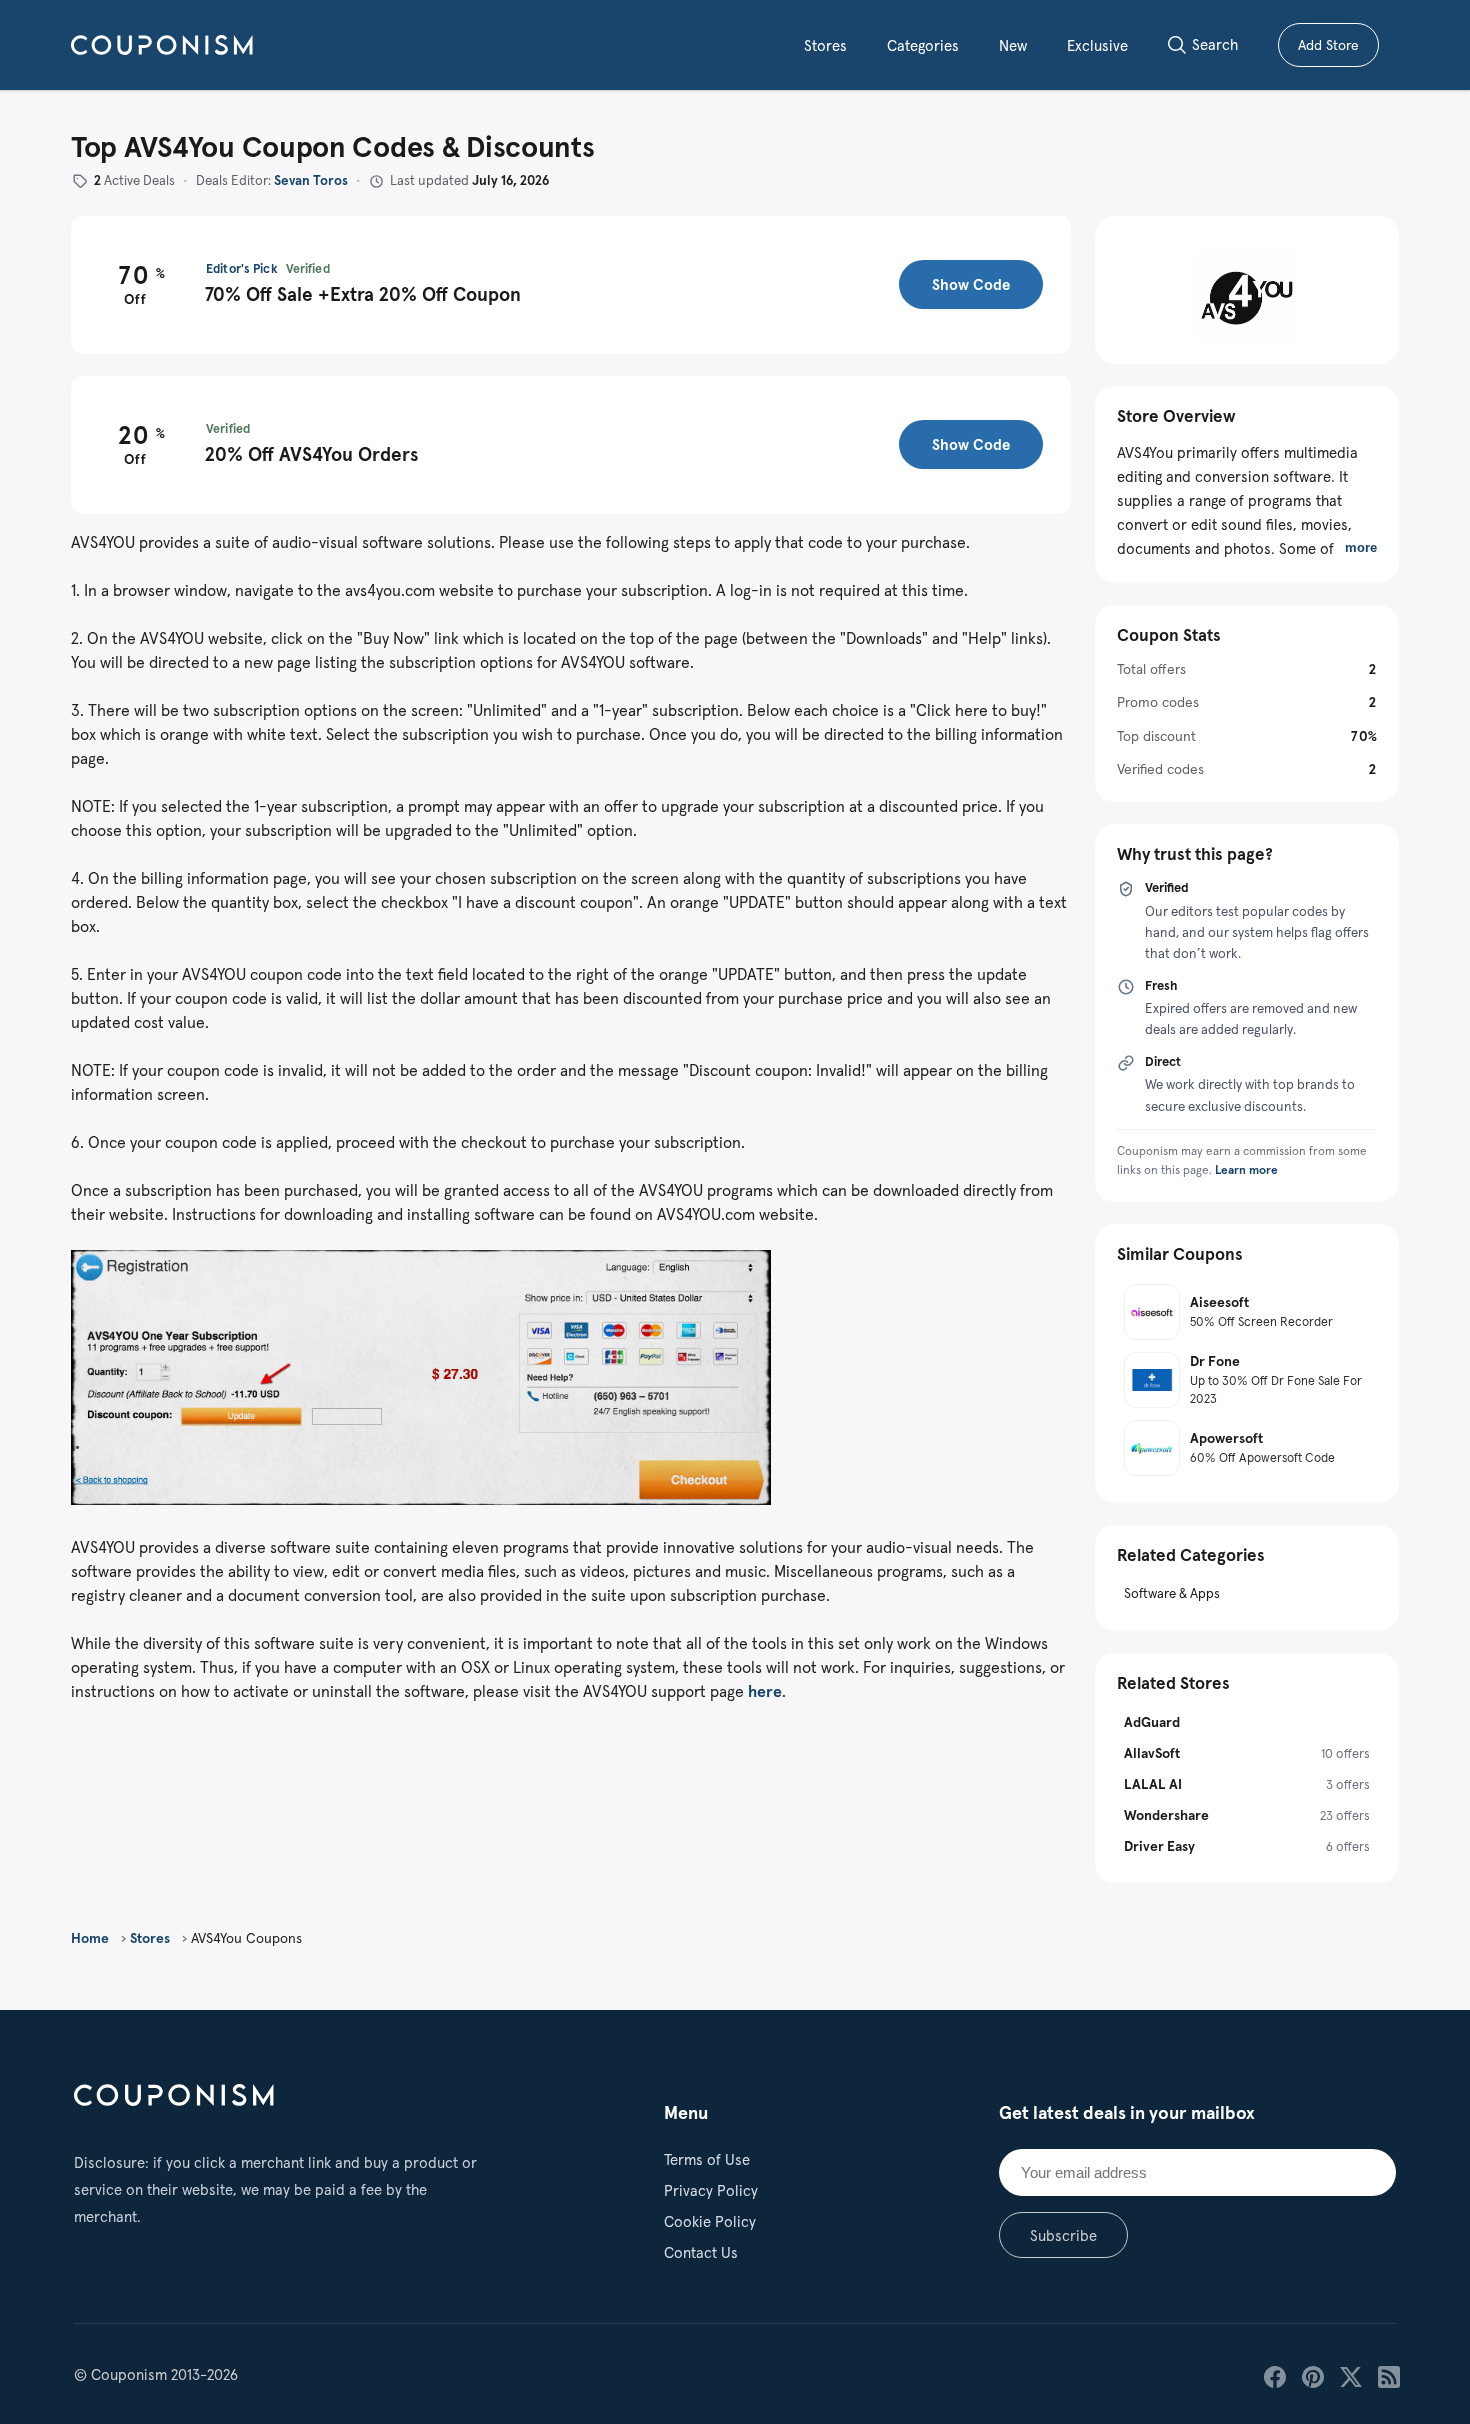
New (1013, 45)
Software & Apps (1172, 1593)
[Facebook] (1273, 2375)
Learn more (1246, 1169)
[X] (1349, 2375)
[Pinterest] (1311, 2375)
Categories (923, 45)
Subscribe (1063, 2235)
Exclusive (1097, 45)
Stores (825, 45)
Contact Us (701, 2252)
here (765, 1691)
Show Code (971, 284)
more (1361, 547)
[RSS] (1387, 2375)
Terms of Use (707, 2159)
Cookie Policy (710, 2221)
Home (90, 1938)
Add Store (1338, 48)
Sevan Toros (311, 180)
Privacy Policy (711, 2190)
